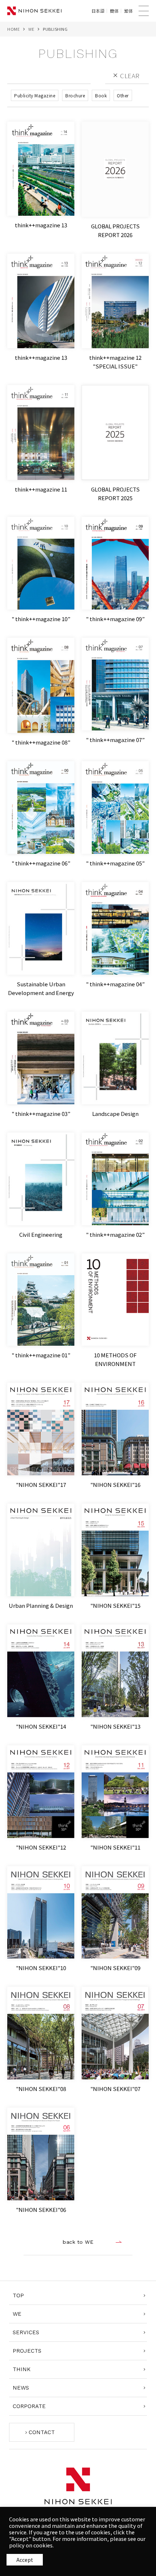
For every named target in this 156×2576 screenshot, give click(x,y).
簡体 (114, 11)
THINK (22, 2369)
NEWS (21, 2388)
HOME (13, 29)
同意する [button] (25, 2560)
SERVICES (26, 2332)
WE (31, 29)
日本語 (98, 11)
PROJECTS (27, 2351)
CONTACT (42, 2432)
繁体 (128, 11)
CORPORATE (29, 2406)
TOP (18, 2295)
